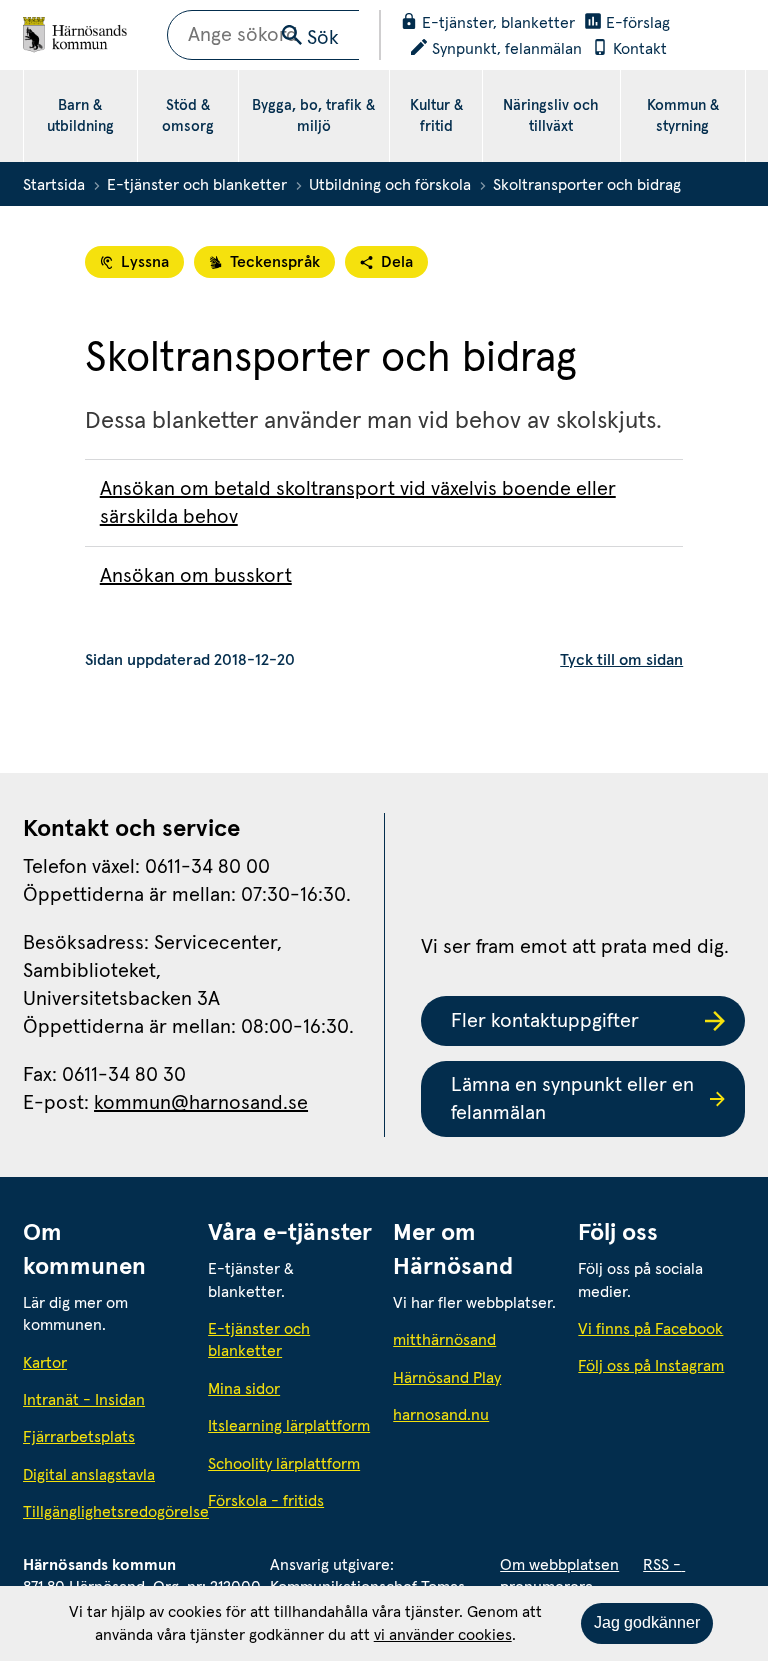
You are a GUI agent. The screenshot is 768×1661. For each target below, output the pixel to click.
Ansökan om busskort (196, 576)
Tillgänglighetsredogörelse (106, 1512)
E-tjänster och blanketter (197, 185)
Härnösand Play (447, 1378)
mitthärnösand (476, 1339)
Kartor (45, 1363)
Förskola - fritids (266, 1501)
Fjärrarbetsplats (79, 1437)
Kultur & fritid (436, 116)
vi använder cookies (443, 1635)
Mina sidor (244, 1389)
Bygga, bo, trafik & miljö (313, 116)
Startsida (54, 185)
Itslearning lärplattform (289, 1426)
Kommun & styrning (683, 116)
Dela (397, 262)
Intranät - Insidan (84, 1400)
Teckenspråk (275, 262)
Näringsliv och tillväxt (551, 116)
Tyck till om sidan (621, 660)
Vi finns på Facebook (650, 1329)
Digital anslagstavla (89, 1475)
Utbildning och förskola (390, 185)
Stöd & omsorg (188, 116)
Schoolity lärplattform (284, 1464)
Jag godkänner (647, 1622)
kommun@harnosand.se (201, 1103)
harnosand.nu (476, 1414)
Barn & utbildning (80, 116)
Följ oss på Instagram (651, 1366)
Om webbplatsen (559, 1565)
